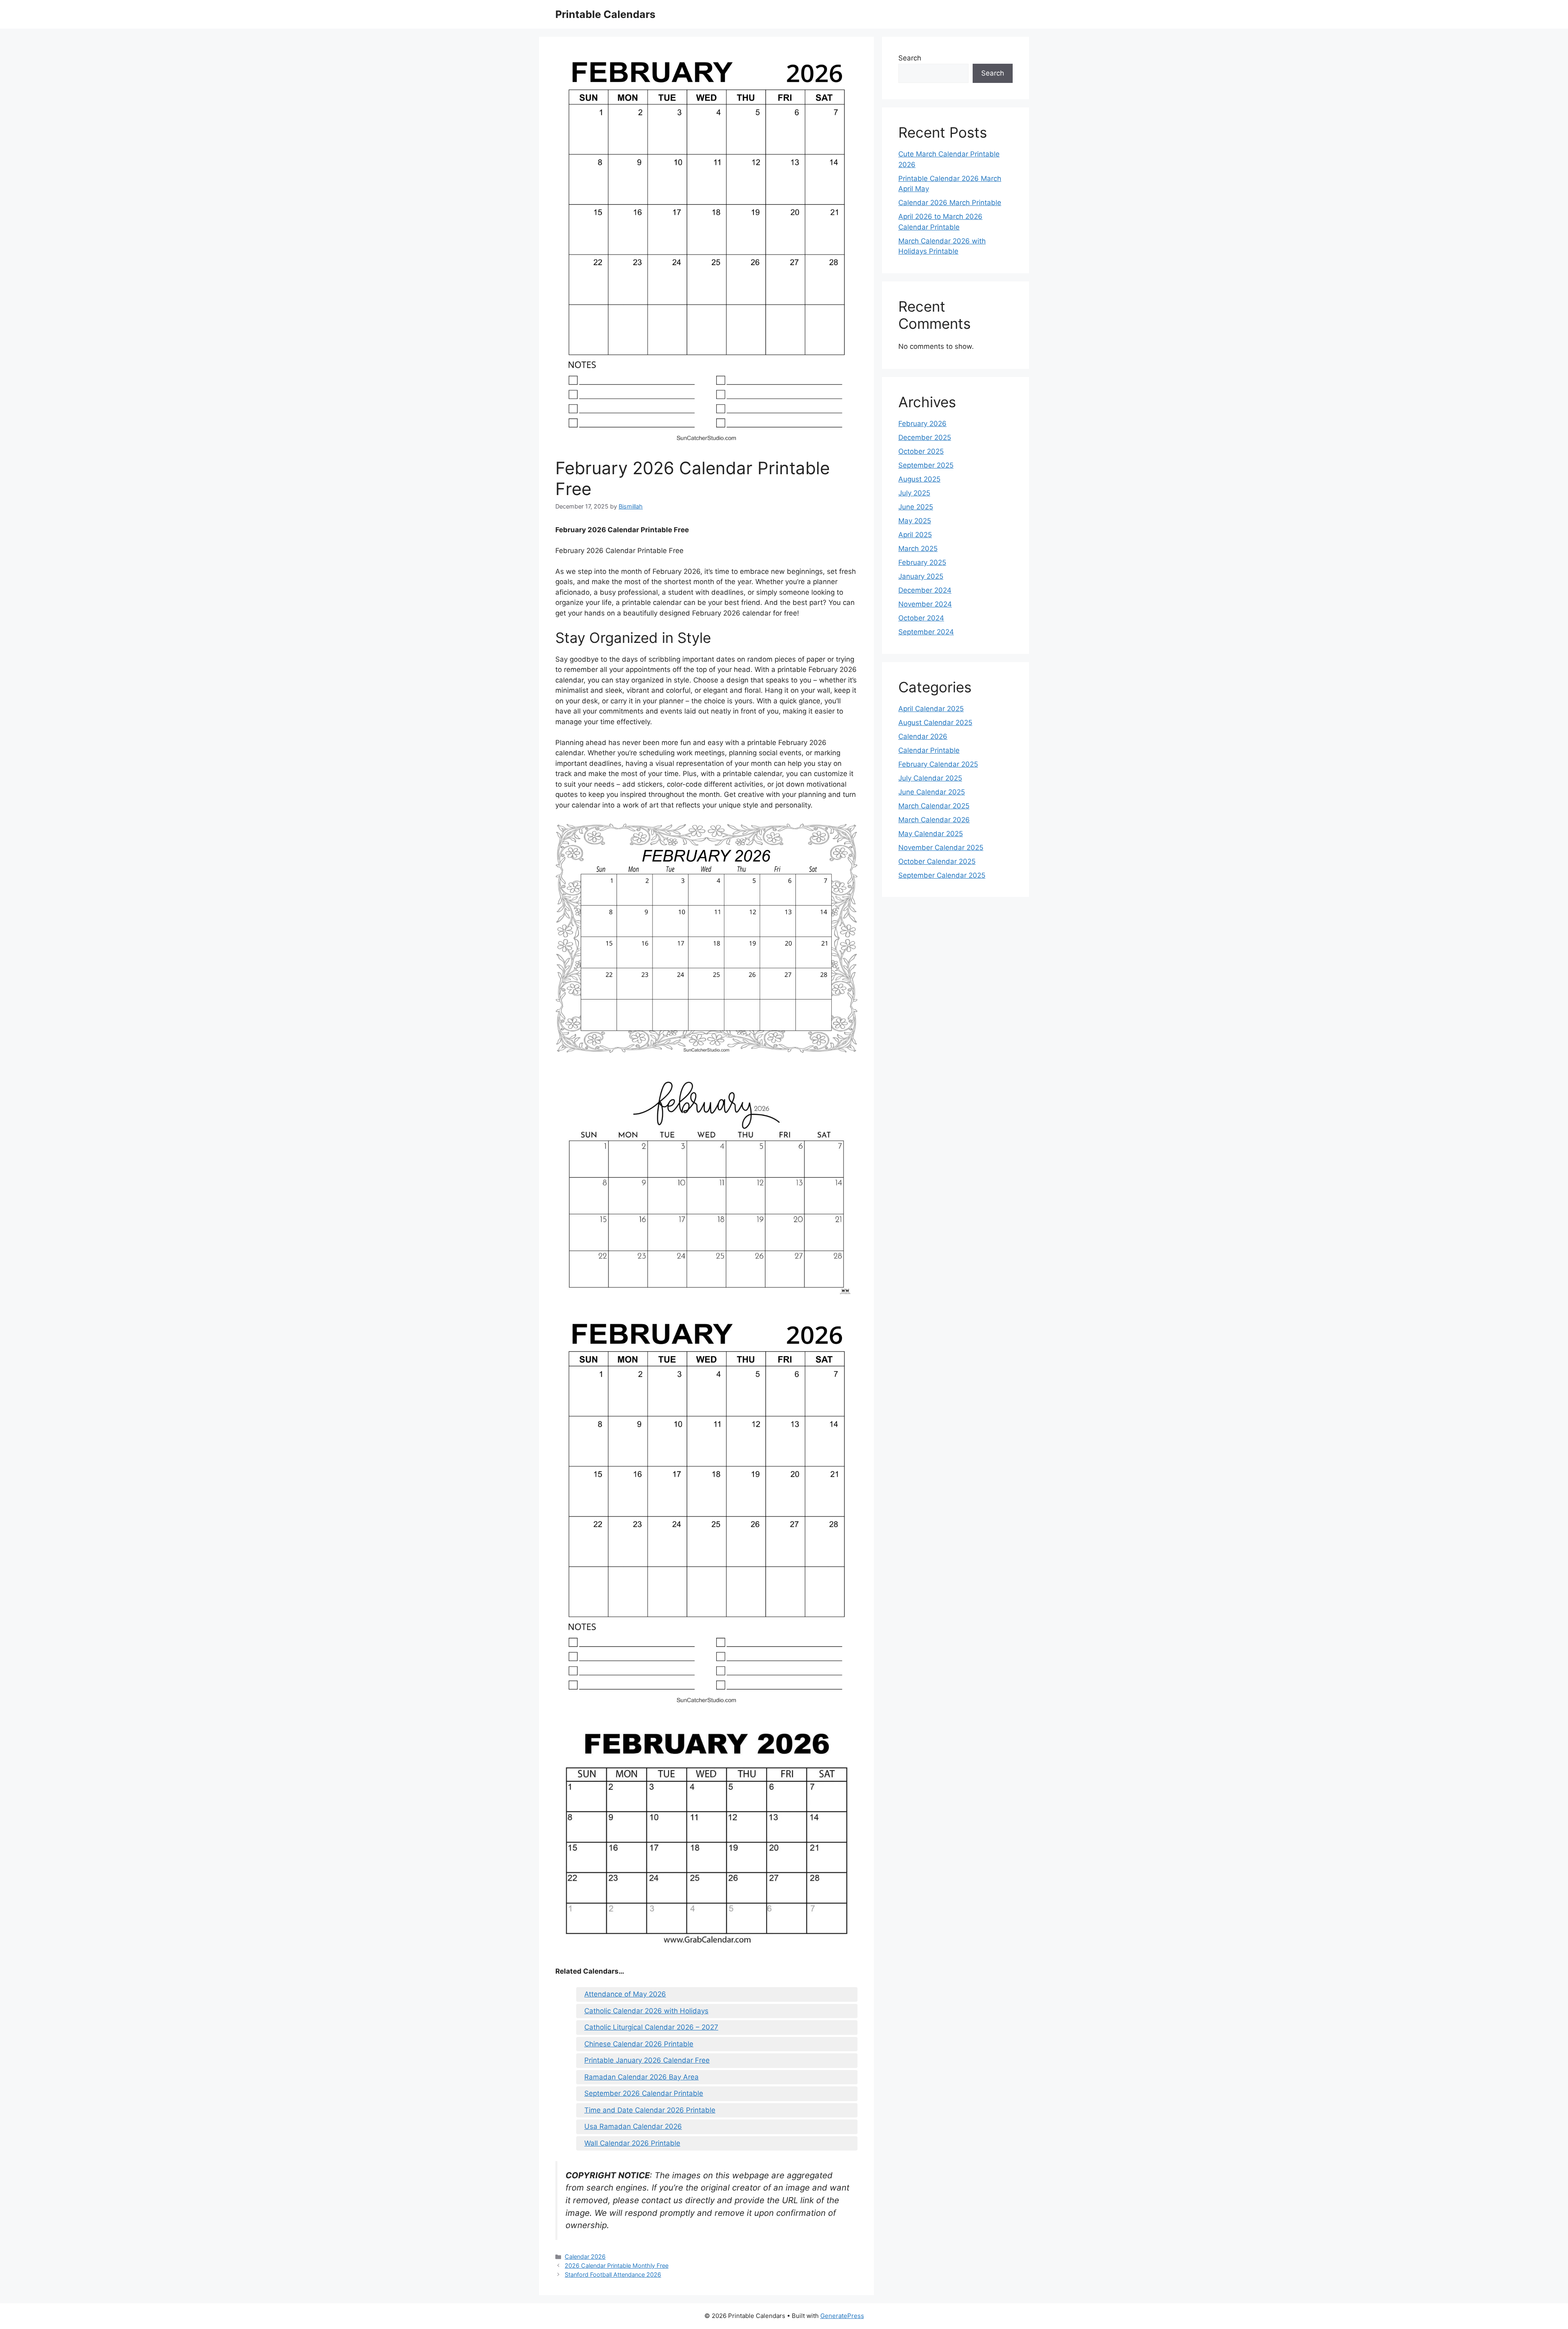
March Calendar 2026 (934, 820)
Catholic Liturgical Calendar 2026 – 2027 (651, 2027)
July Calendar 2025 (930, 778)
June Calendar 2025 (932, 792)
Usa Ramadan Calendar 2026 (633, 2126)
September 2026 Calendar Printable (644, 2093)
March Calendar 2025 (934, 806)
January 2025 (921, 576)
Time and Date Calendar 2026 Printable (650, 2110)
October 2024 (921, 618)
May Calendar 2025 (931, 834)
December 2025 (925, 437)
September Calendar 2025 (942, 875)
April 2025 (915, 535)
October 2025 (921, 451)
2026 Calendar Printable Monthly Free (617, 2265)
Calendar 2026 (585, 2256)
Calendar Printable (929, 750)
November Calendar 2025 (941, 848)
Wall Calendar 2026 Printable (632, 2143)
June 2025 (916, 507)
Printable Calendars (605, 14)
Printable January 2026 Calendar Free (647, 2060)
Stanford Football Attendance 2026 (613, 2274)
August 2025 (919, 479)
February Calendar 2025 (938, 764)
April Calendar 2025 (931, 709)
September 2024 (926, 632)
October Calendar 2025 (937, 861)
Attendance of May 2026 (625, 1994)
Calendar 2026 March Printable (950, 203)
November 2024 (925, 604)
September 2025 (926, 465)
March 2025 (918, 549)
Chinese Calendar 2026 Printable (639, 2044)
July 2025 (914, 493)
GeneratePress (842, 2316)
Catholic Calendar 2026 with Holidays (646, 2011)
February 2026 (922, 424)
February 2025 (922, 562)
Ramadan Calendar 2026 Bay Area (641, 2077)
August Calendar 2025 (935, 723)
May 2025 (915, 521)
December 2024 (925, 590)
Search (910, 58)
